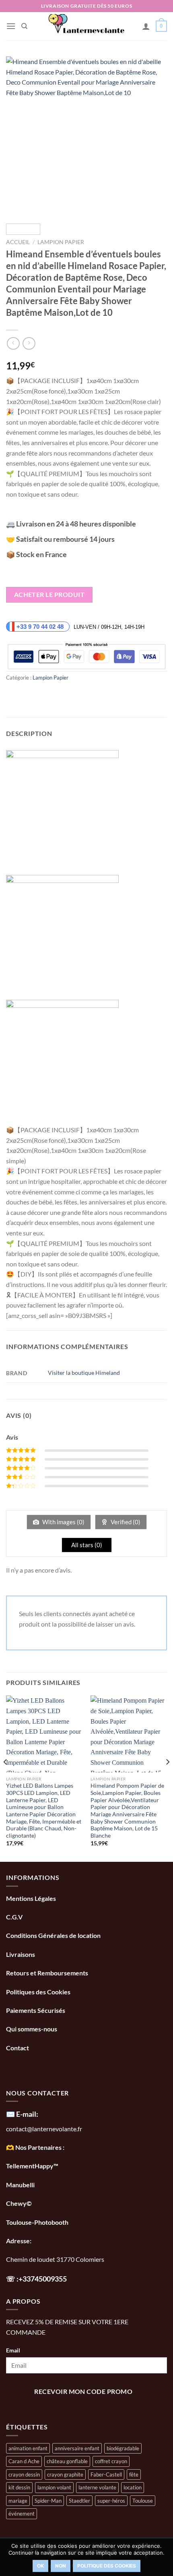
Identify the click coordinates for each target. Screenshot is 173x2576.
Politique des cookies (107, 2566)
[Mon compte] (146, 26)
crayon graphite (65, 2474)
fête (134, 2474)
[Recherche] (24, 26)
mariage (18, 2501)
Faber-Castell (106, 2474)
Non (61, 2566)
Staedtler (79, 2501)
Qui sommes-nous (32, 2029)
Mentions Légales (31, 1898)
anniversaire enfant (77, 2448)
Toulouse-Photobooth (37, 2222)
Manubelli (20, 2185)
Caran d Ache (24, 2461)
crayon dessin (24, 2474)
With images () (63, 1522)
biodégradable (123, 2448)
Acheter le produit (49, 595)
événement (22, 2514)
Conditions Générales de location (53, 1935)
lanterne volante (97, 2487)
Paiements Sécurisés (36, 2010)
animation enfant (28, 2448)
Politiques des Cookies (38, 1992)
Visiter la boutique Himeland (84, 1373)
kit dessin (19, 2487)
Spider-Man (48, 2501)
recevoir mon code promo (83, 2392)
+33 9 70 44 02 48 (41, 627)
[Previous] (19, 137)
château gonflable (67, 2461)
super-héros (111, 2501)
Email (13, 2350)
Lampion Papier (61, 242)
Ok (40, 2566)
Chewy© (19, 2203)
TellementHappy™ (32, 2166)
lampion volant (54, 2487)
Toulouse (143, 2501)
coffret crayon (111, 2461)
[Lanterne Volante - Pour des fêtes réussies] (87, 26)
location (133, 2487)
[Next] (154, 137)
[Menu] (11, 26)
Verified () (125, 1522)
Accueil (18, 242)
